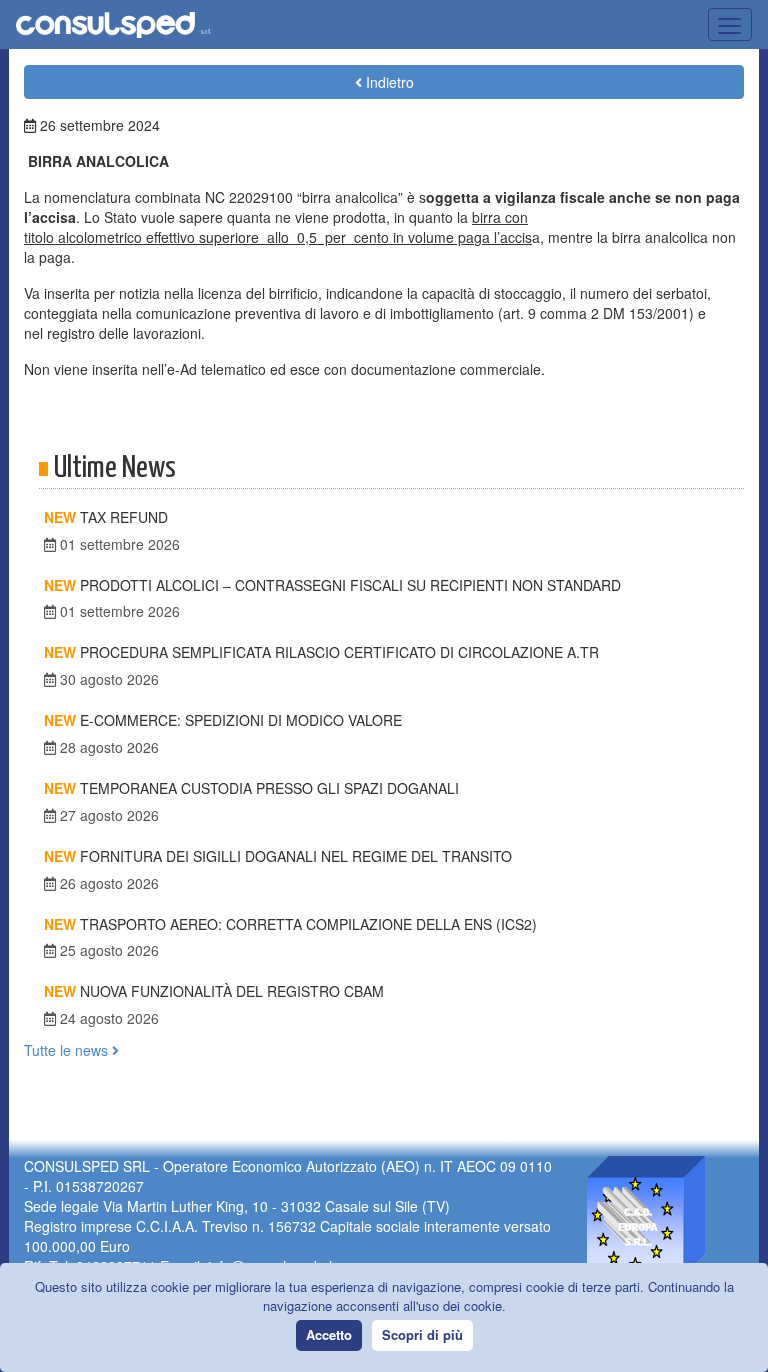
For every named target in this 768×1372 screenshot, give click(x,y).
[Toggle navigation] (730, 24)
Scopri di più (422, 1334)
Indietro (388, 82)
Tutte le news (68, 1050)
